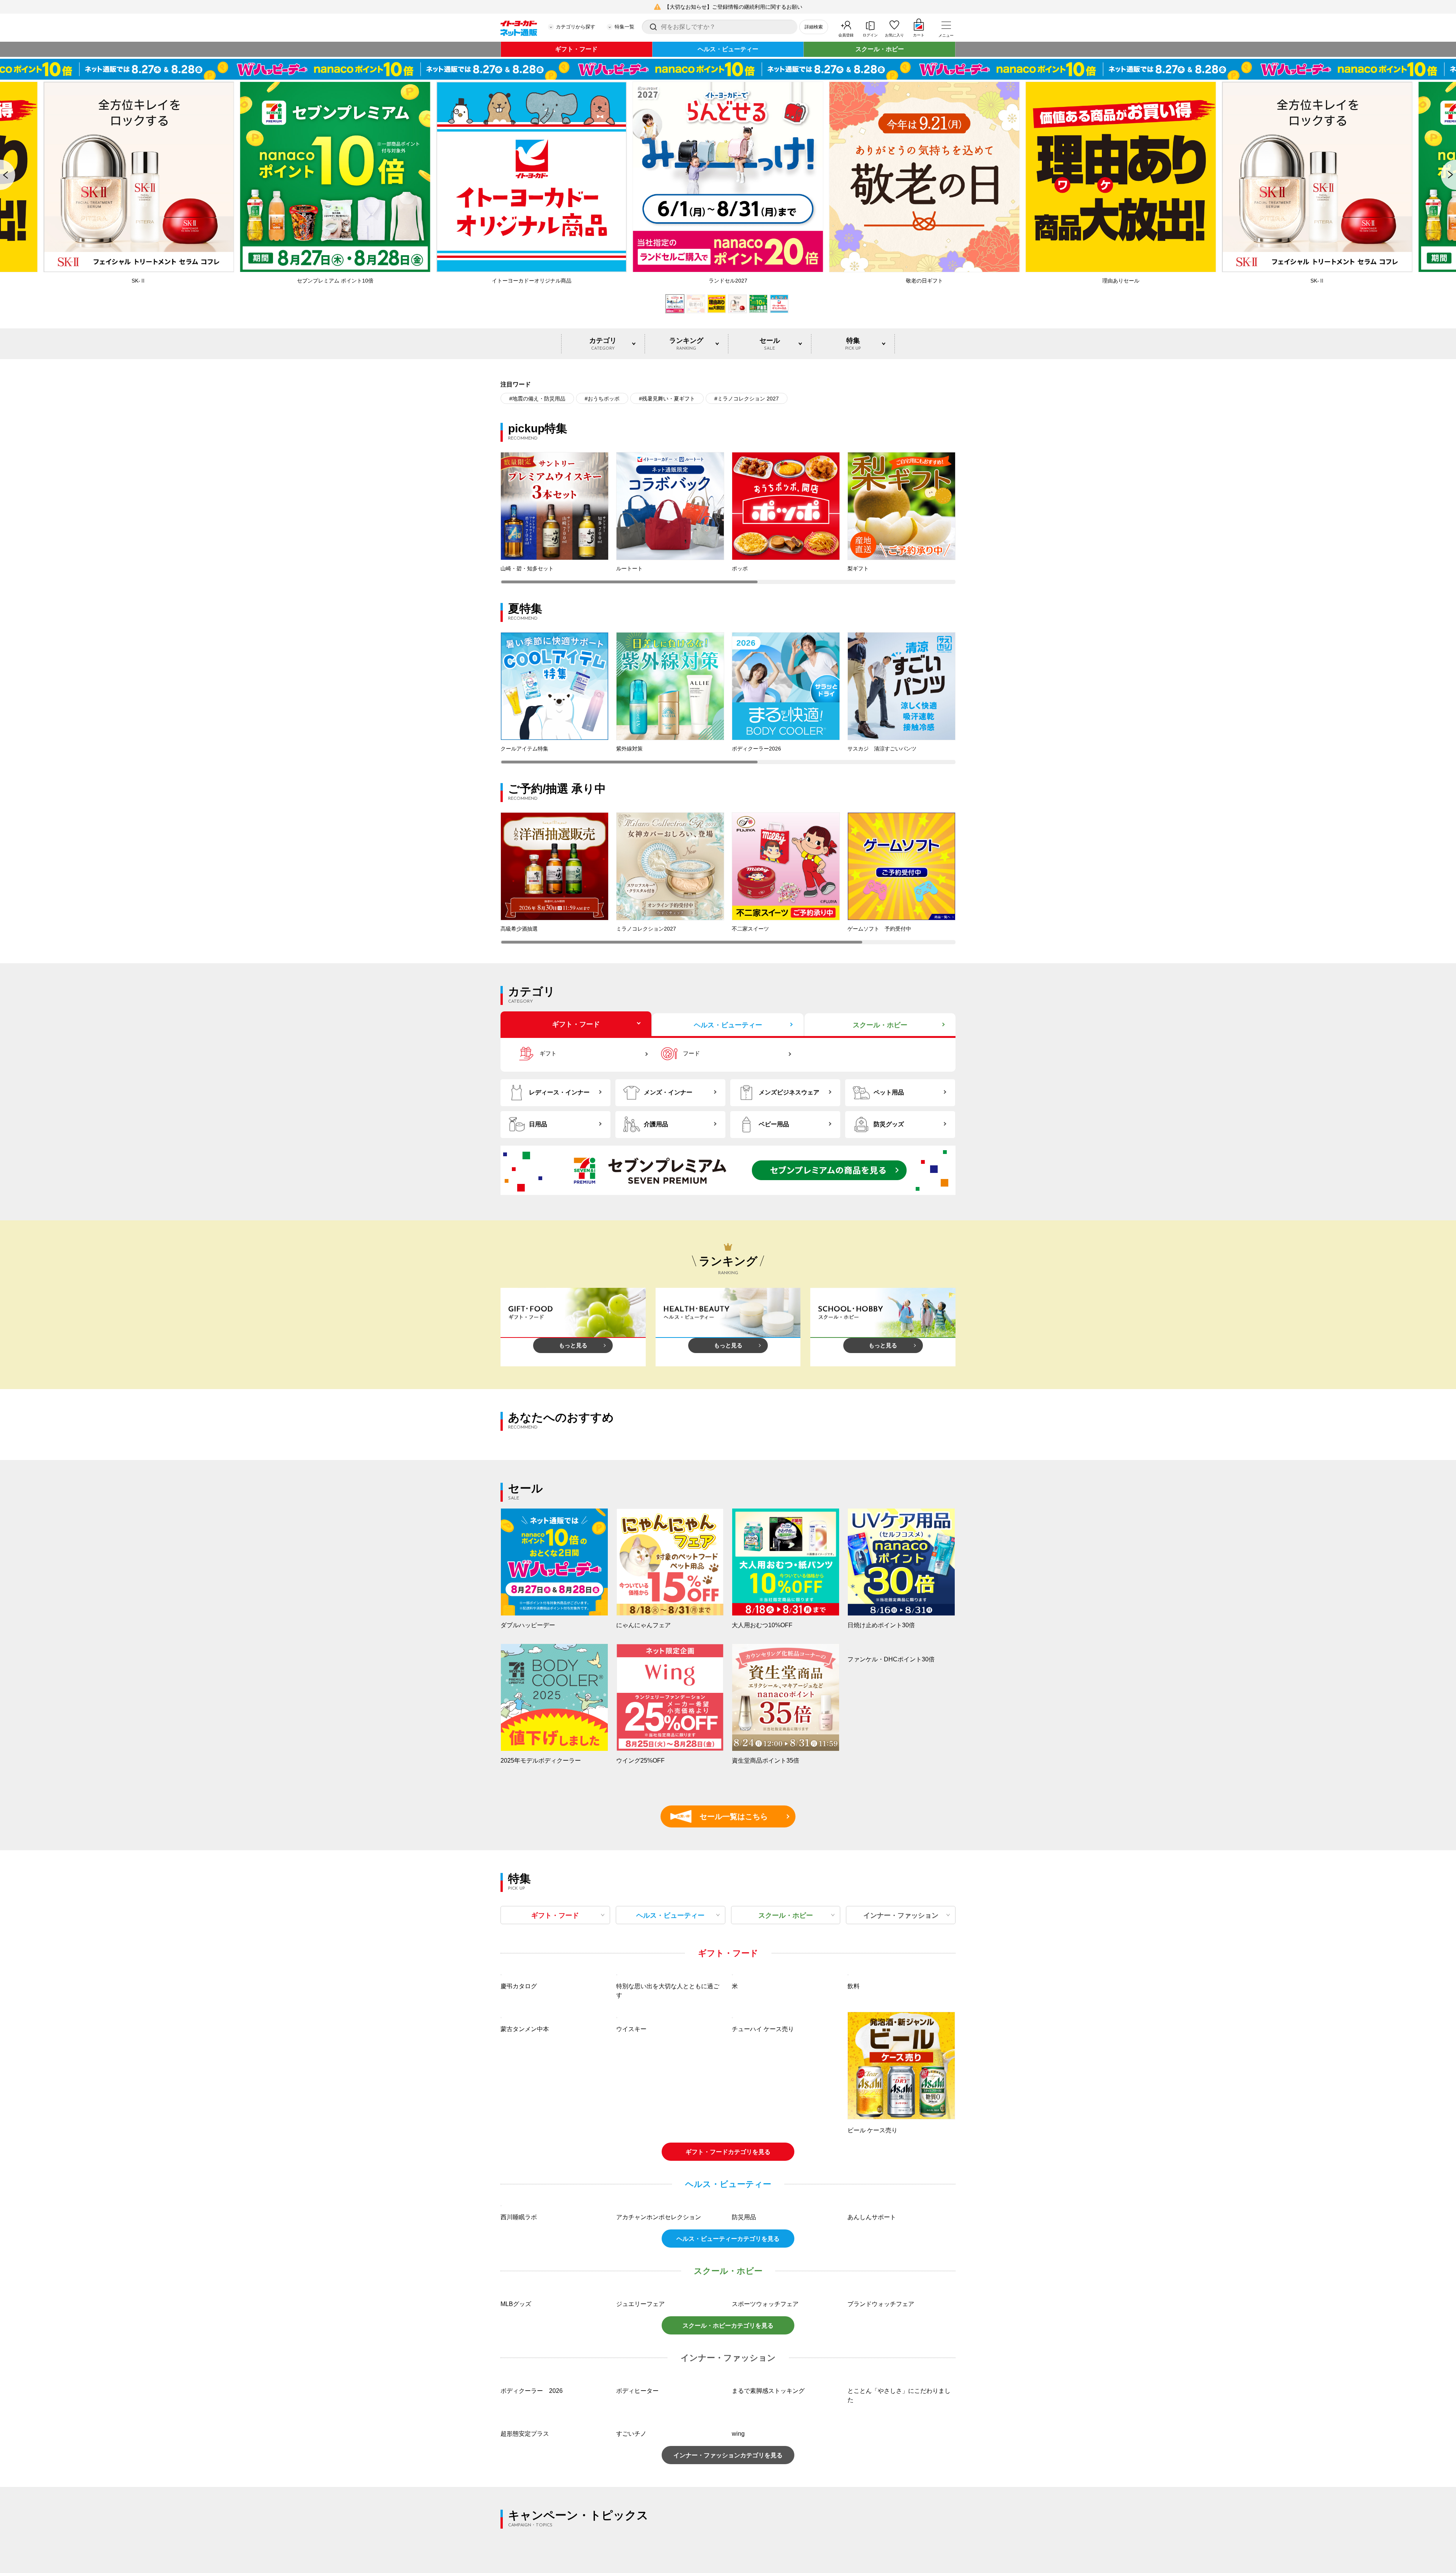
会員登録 (846, 35)
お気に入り (894, 35)
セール (770, 344)
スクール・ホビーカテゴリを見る (728, 2528)
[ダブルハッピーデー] (728, 69)
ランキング (686, 344)
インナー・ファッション (901, 1915)
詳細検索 (814, 27)
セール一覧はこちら (723, 1816)
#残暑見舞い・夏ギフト (667, 399)
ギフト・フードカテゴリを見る (728, 2253)
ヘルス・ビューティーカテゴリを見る (728, 2441)
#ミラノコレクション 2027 (747, 399)
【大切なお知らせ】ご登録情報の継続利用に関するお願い (733, 7)
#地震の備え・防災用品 (537, 399)
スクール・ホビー (880, 49)
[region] (728, 518)
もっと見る (573, 1345)
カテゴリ (603, 344)
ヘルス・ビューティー (728, 49)
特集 (853, 344)
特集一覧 (624, 27)
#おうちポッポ (602, 399)
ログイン (870, 35)
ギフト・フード (576, 49)
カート (919, 35)
